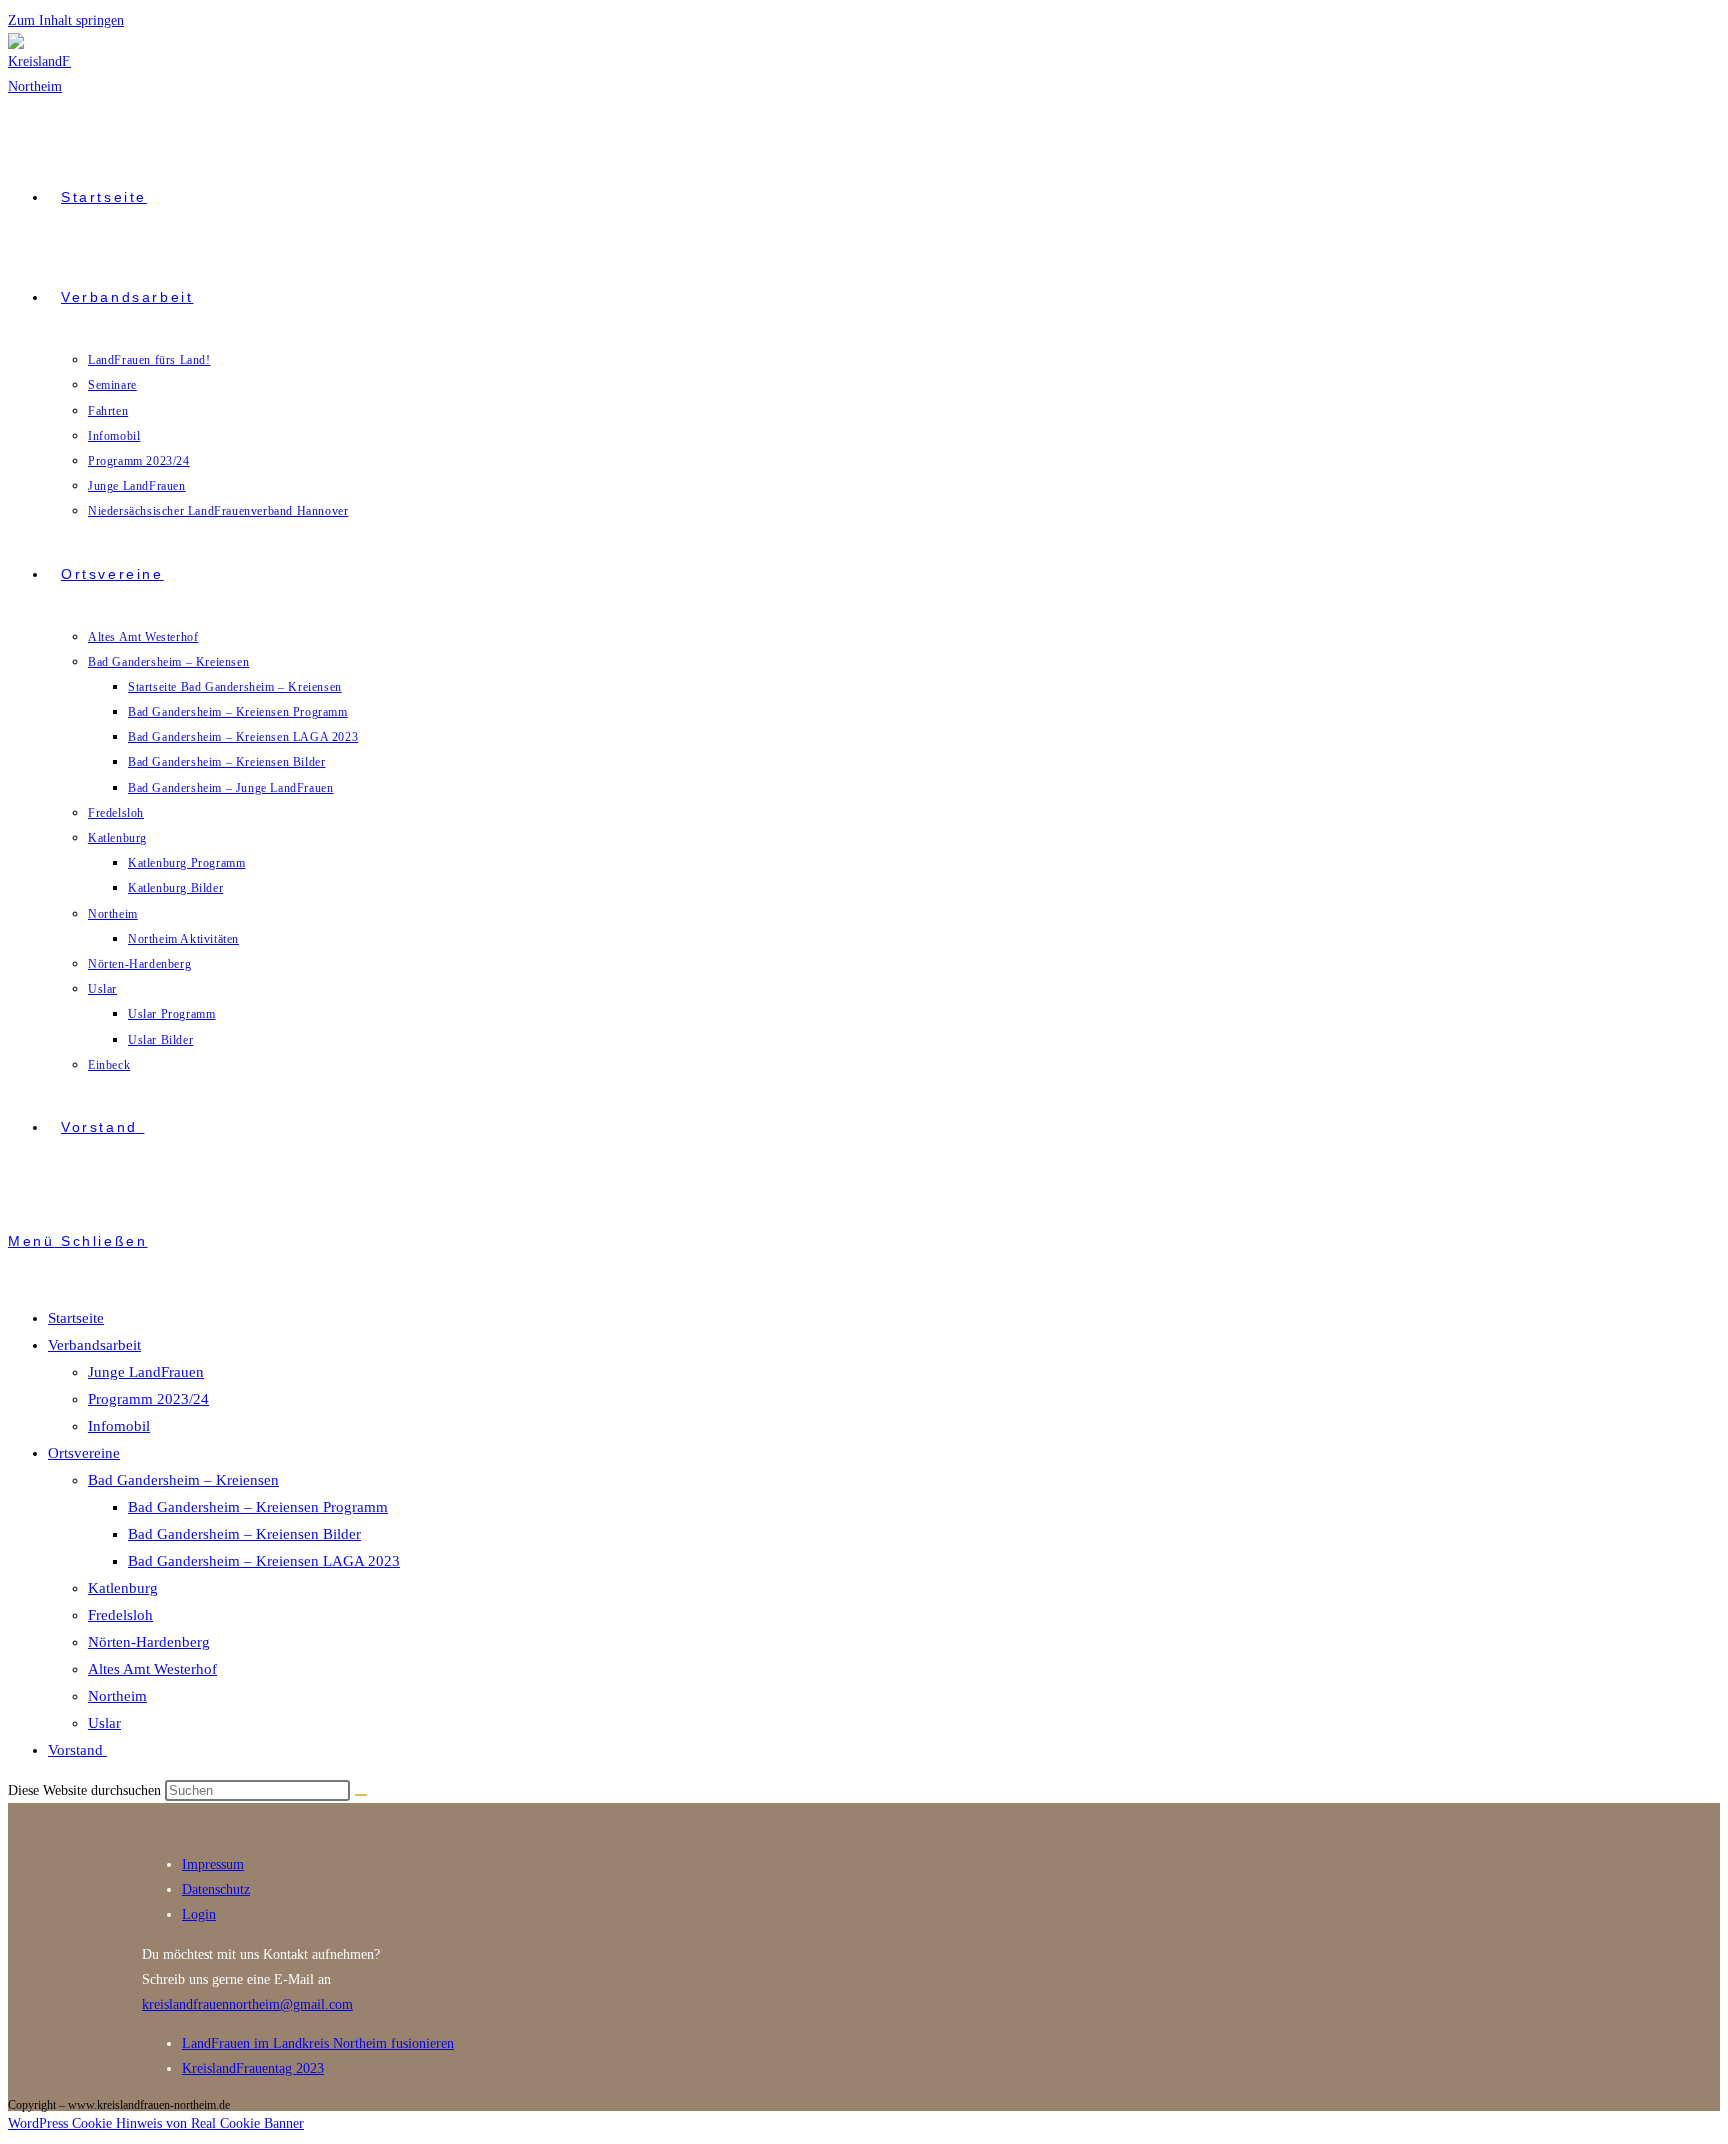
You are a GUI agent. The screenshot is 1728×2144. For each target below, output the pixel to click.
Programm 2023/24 (148, 1399)
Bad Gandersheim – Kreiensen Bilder (244, 1534)
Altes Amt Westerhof (152, 1669)
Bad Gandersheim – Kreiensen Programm (258, 1507)
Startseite (76, 1318)
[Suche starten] (361, 1795)
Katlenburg (123, 1588)
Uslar (104, 1723)
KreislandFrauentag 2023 (253, 2068)
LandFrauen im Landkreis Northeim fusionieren (318, 2043)
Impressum (213, 1864)
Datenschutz (216, 1889)
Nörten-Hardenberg (149, 1642)
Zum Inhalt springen (66, 20)
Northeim (117, 1696)
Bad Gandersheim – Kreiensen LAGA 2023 (264, 1561)
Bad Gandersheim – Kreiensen (183, 1480)
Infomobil (119, 1426)
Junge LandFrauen (146, 1372)
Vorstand (77, 1750)
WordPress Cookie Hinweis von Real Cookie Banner (156, 2123)
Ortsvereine (84, 1453)
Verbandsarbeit (94, 1345)
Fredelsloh (120, 1615)
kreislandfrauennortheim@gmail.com (247, 2004)
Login (199, 1914)
